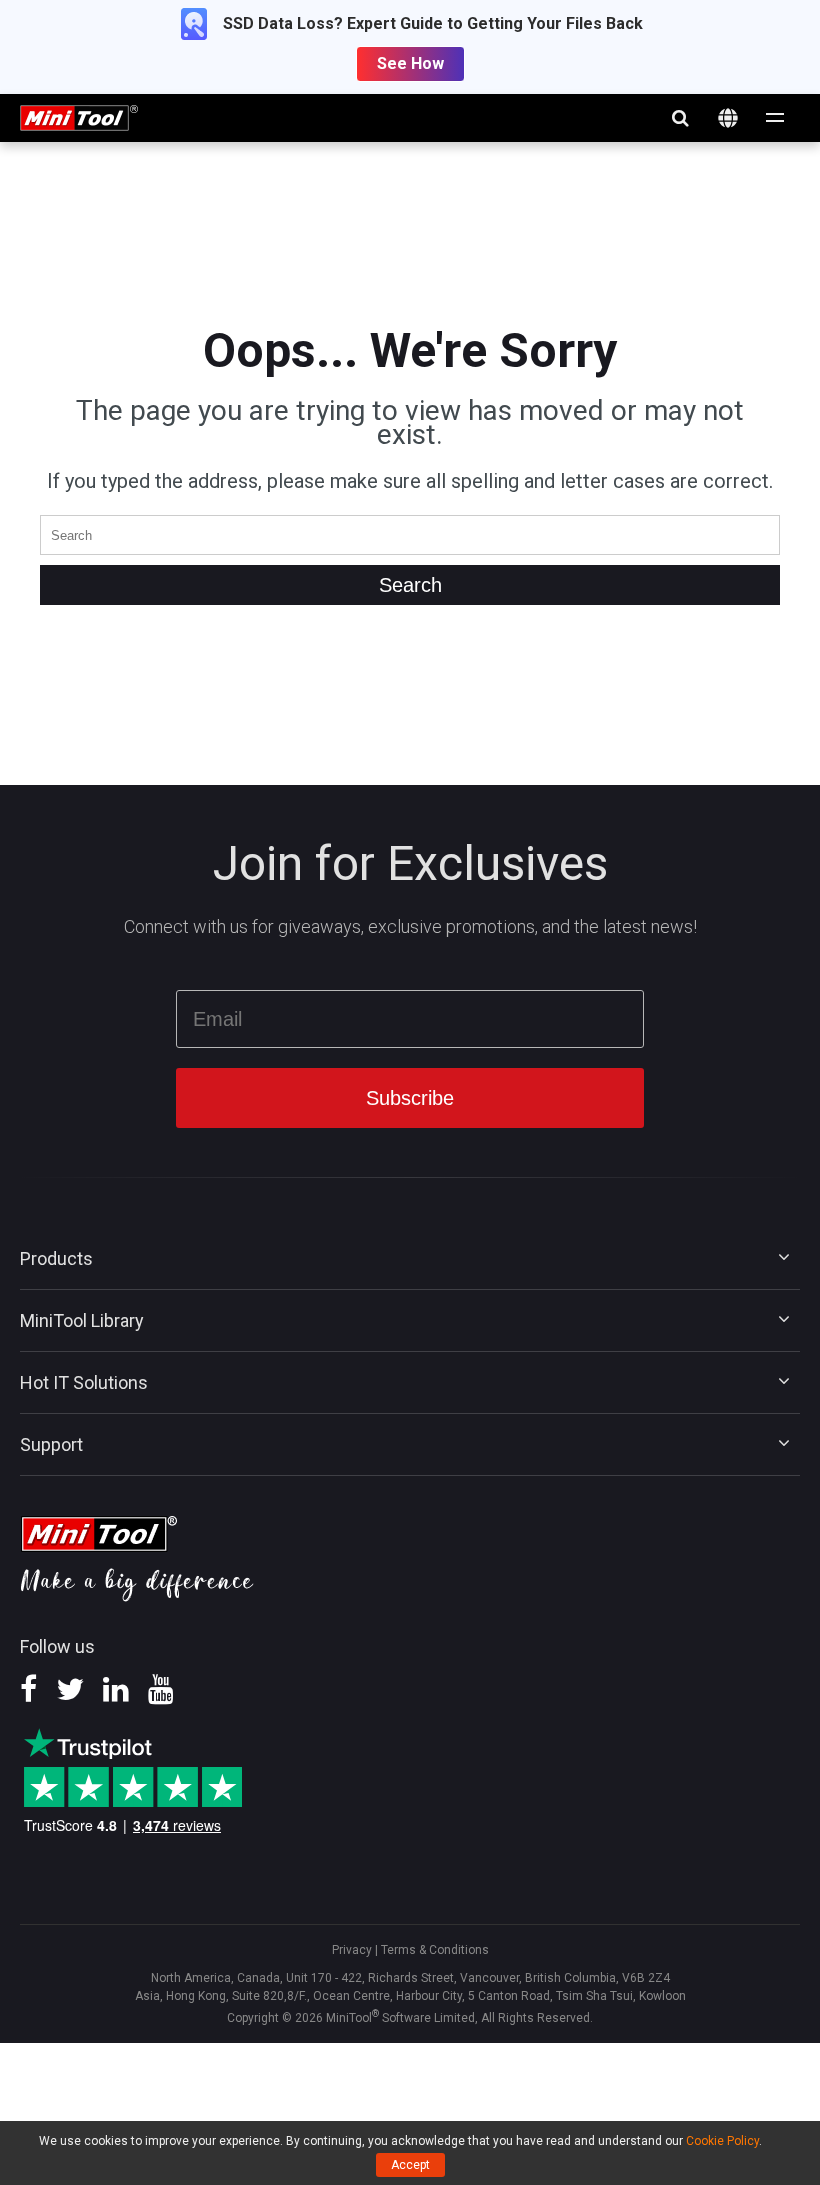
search (680, 118)
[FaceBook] (28, 1696)
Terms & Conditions (435, 1950)
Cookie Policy (722, 2141)
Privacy (352, 1950)
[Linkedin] (116, 1696)
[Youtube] (161, 1696)
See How (410, 63)
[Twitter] (70, 1696)
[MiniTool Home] (79, 116)
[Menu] (776, 118)
